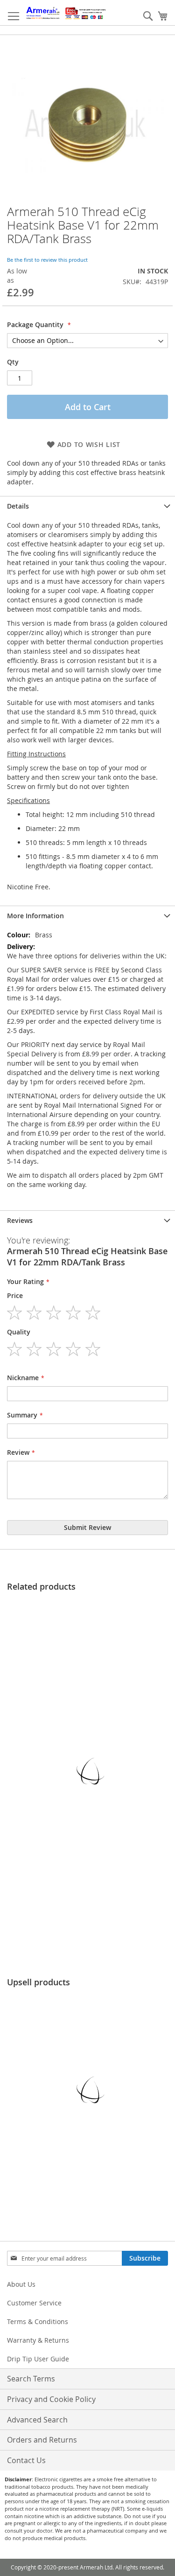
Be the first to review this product (47, 260)
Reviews (20, 1220)
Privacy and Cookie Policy (51, 2399)
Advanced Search (37, 2420)
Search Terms (31, 2379)
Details (18, 506)
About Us (21, 2284)
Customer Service (34, 2303)
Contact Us (26, 2460)
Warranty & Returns (38, 2340)
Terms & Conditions (38, 2321)
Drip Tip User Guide (38, 2359)
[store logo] (66, 13)
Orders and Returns (42, 2440)
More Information (35, 916)
